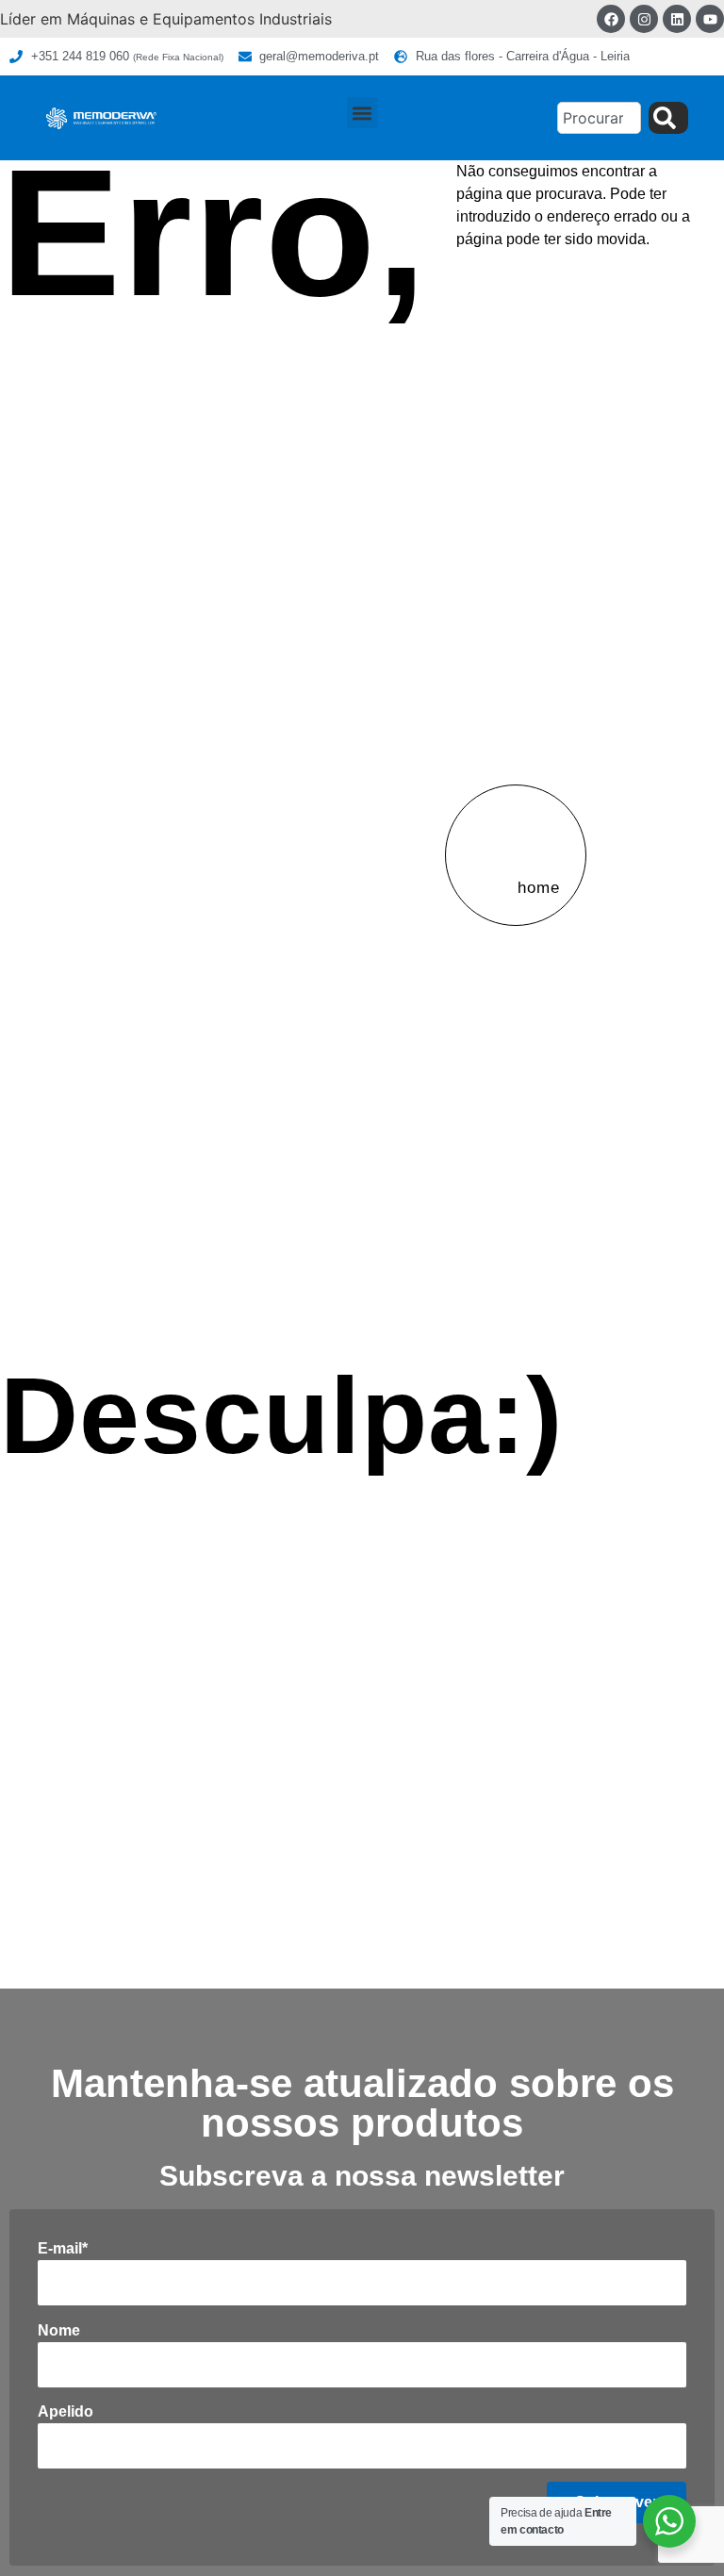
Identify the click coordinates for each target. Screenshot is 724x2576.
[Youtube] (710, 19)
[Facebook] (611, 19)
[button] (362, 113)
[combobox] (599, 118)
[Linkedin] (677, 19)
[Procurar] (668, 118)
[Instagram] (644, 19)
